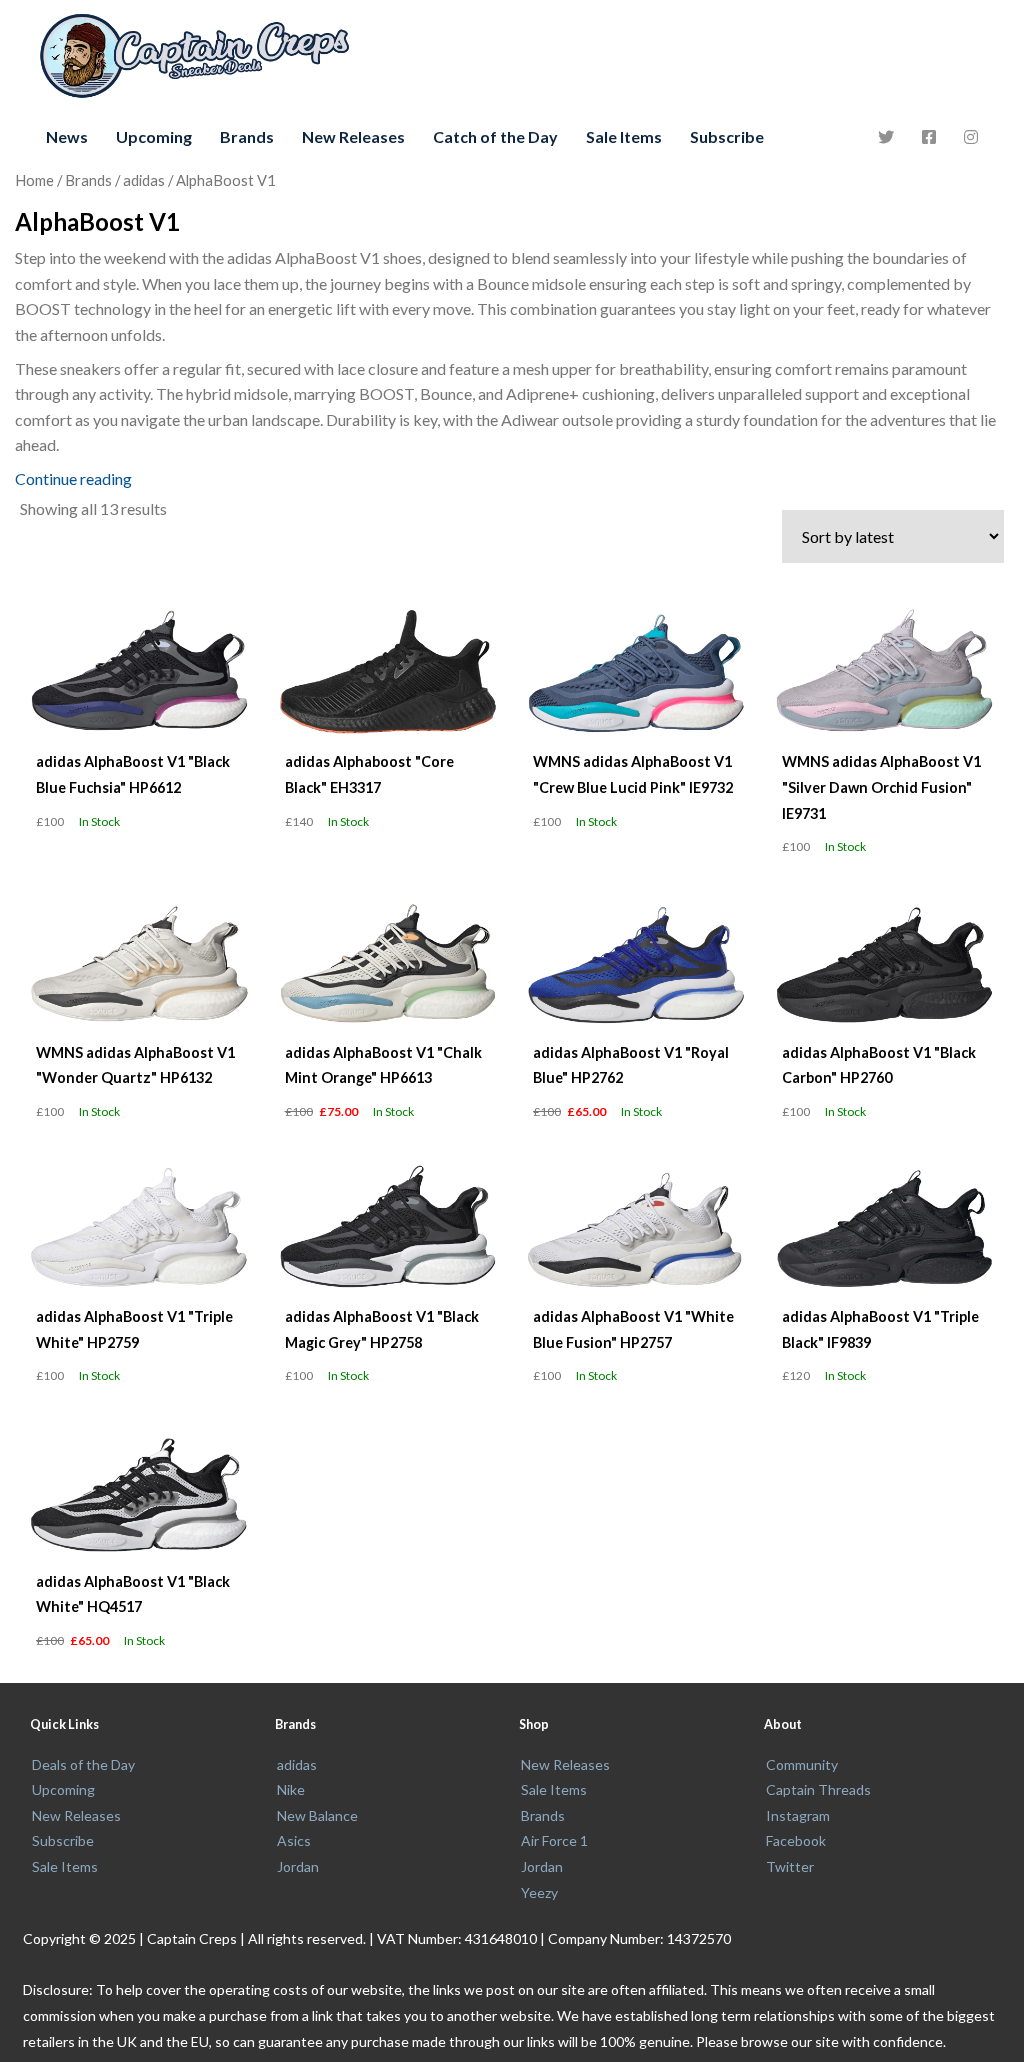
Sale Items (624, 136)
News (67, 136)
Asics (294, 1840)
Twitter (790, 1866)
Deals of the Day (83, 1764)
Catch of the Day (495, 136)
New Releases (353, 136)
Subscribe (727, 136)
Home (34, 180)
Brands (247, 136)
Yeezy (539, 1892)
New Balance (317, 1815)
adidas (144, 180)
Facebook (796, 1840)
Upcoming (154, 136)
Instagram (798, 1815)
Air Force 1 (554, 1840)
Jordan (298, 1866)
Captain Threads (818, 1789)
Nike (291, 1789)
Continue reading (73, 478)
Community (802, 1764)
